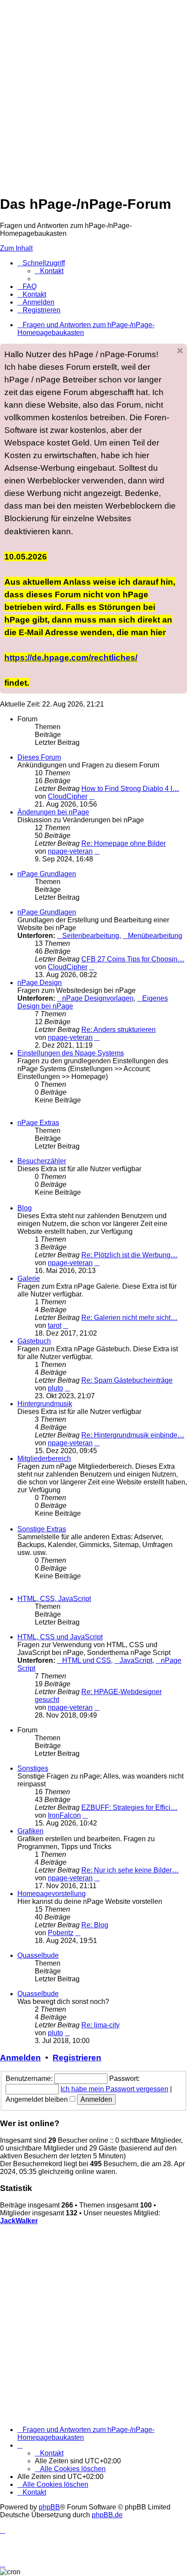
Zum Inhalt (16, 248)
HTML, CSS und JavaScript (60, 1637)
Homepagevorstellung (52, 1894)
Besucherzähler (42, 1161)
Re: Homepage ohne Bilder (124, 843)
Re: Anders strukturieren (119, 1030)
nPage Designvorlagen (98, 998)
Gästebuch (34, 1341)
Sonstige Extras (42, 1529)
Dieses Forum (39, 757)
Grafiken (30, 1831)
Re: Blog (95, 1925)
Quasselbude (38, 1955)
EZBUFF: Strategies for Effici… (129, 1807)
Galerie (29, 1278)
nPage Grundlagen (47, 874)
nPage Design (40, 983)
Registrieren (77, 2058)
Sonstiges (33, 1768)
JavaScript (136, 1660)
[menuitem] (49, 271)
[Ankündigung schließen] (180, 351)
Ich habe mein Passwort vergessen (114, 2089)
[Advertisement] (93, 94)
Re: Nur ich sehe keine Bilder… (130, 1870)
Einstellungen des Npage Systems (71, 1053)
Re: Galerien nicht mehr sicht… (129, 1318)
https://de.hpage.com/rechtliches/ (71, 657)
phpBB (49, 2507)
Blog (25, 1208)
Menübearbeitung (155, 936)
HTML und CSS (87, 1660)
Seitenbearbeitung (91, 936)
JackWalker (19, 2221)
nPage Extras (38, 1123)
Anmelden (20, 2058)
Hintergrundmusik (45, 1404)
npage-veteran (70, 851)
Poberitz (61, 1933)
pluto (55, 1388)
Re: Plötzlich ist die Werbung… (129, 1255)
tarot (55, 1325)
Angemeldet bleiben (38, 2099)
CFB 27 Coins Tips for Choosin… (133, 959)
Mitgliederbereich (44, 1459)
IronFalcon (64, 1815)
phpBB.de (107, 2515)
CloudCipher (68, 796)
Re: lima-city (100, 2025)
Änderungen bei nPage (53, 812)
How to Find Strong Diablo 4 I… (130, 789)
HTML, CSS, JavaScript (54, 1599)
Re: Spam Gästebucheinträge (127, 1380)
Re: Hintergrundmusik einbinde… (133, 1435)
